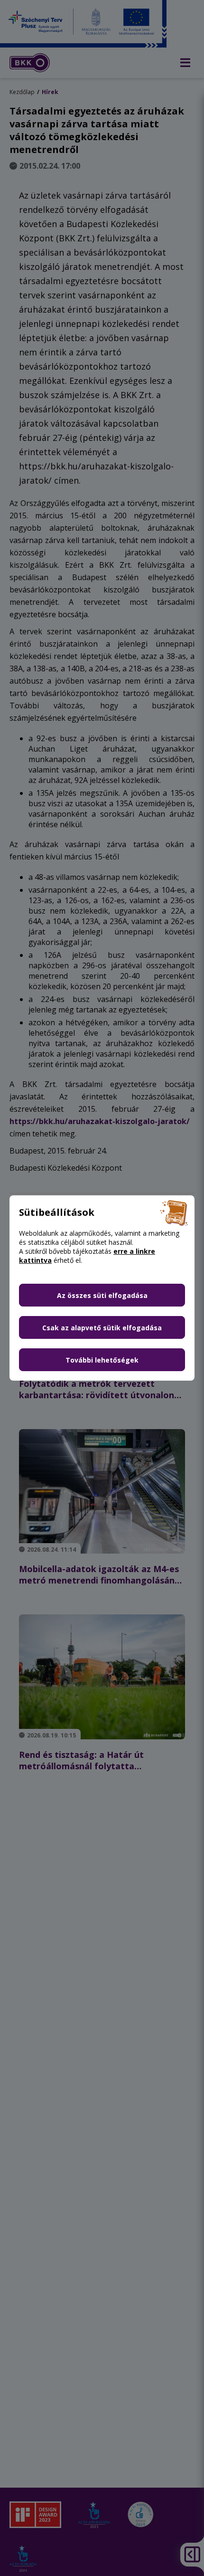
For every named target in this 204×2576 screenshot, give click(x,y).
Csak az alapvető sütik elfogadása (102, 1328)
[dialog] (102, 1288)
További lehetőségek (102, 1360)
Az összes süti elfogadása (102, 1295)
